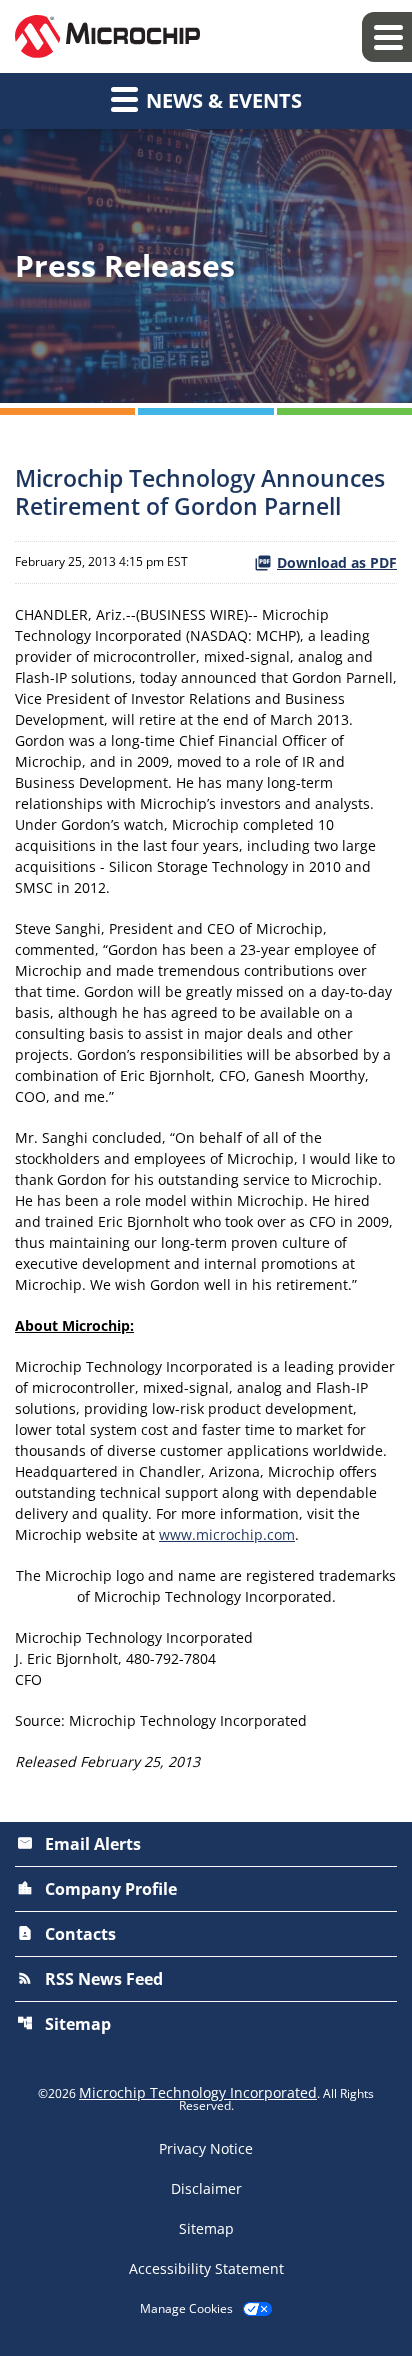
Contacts (66, 1934)
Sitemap (64, 2024)
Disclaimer (206, 2189)
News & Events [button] (221, 100)
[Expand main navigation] (387, 37)
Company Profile (97, 1889)
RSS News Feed (90, 1979)
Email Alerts (79, 1844)
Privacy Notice (206, 2149)
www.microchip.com (227, 1534)
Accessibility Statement (206, 2269)
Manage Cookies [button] (186, 2309)
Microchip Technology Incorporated (198, 2092)
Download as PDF (337, 562)
